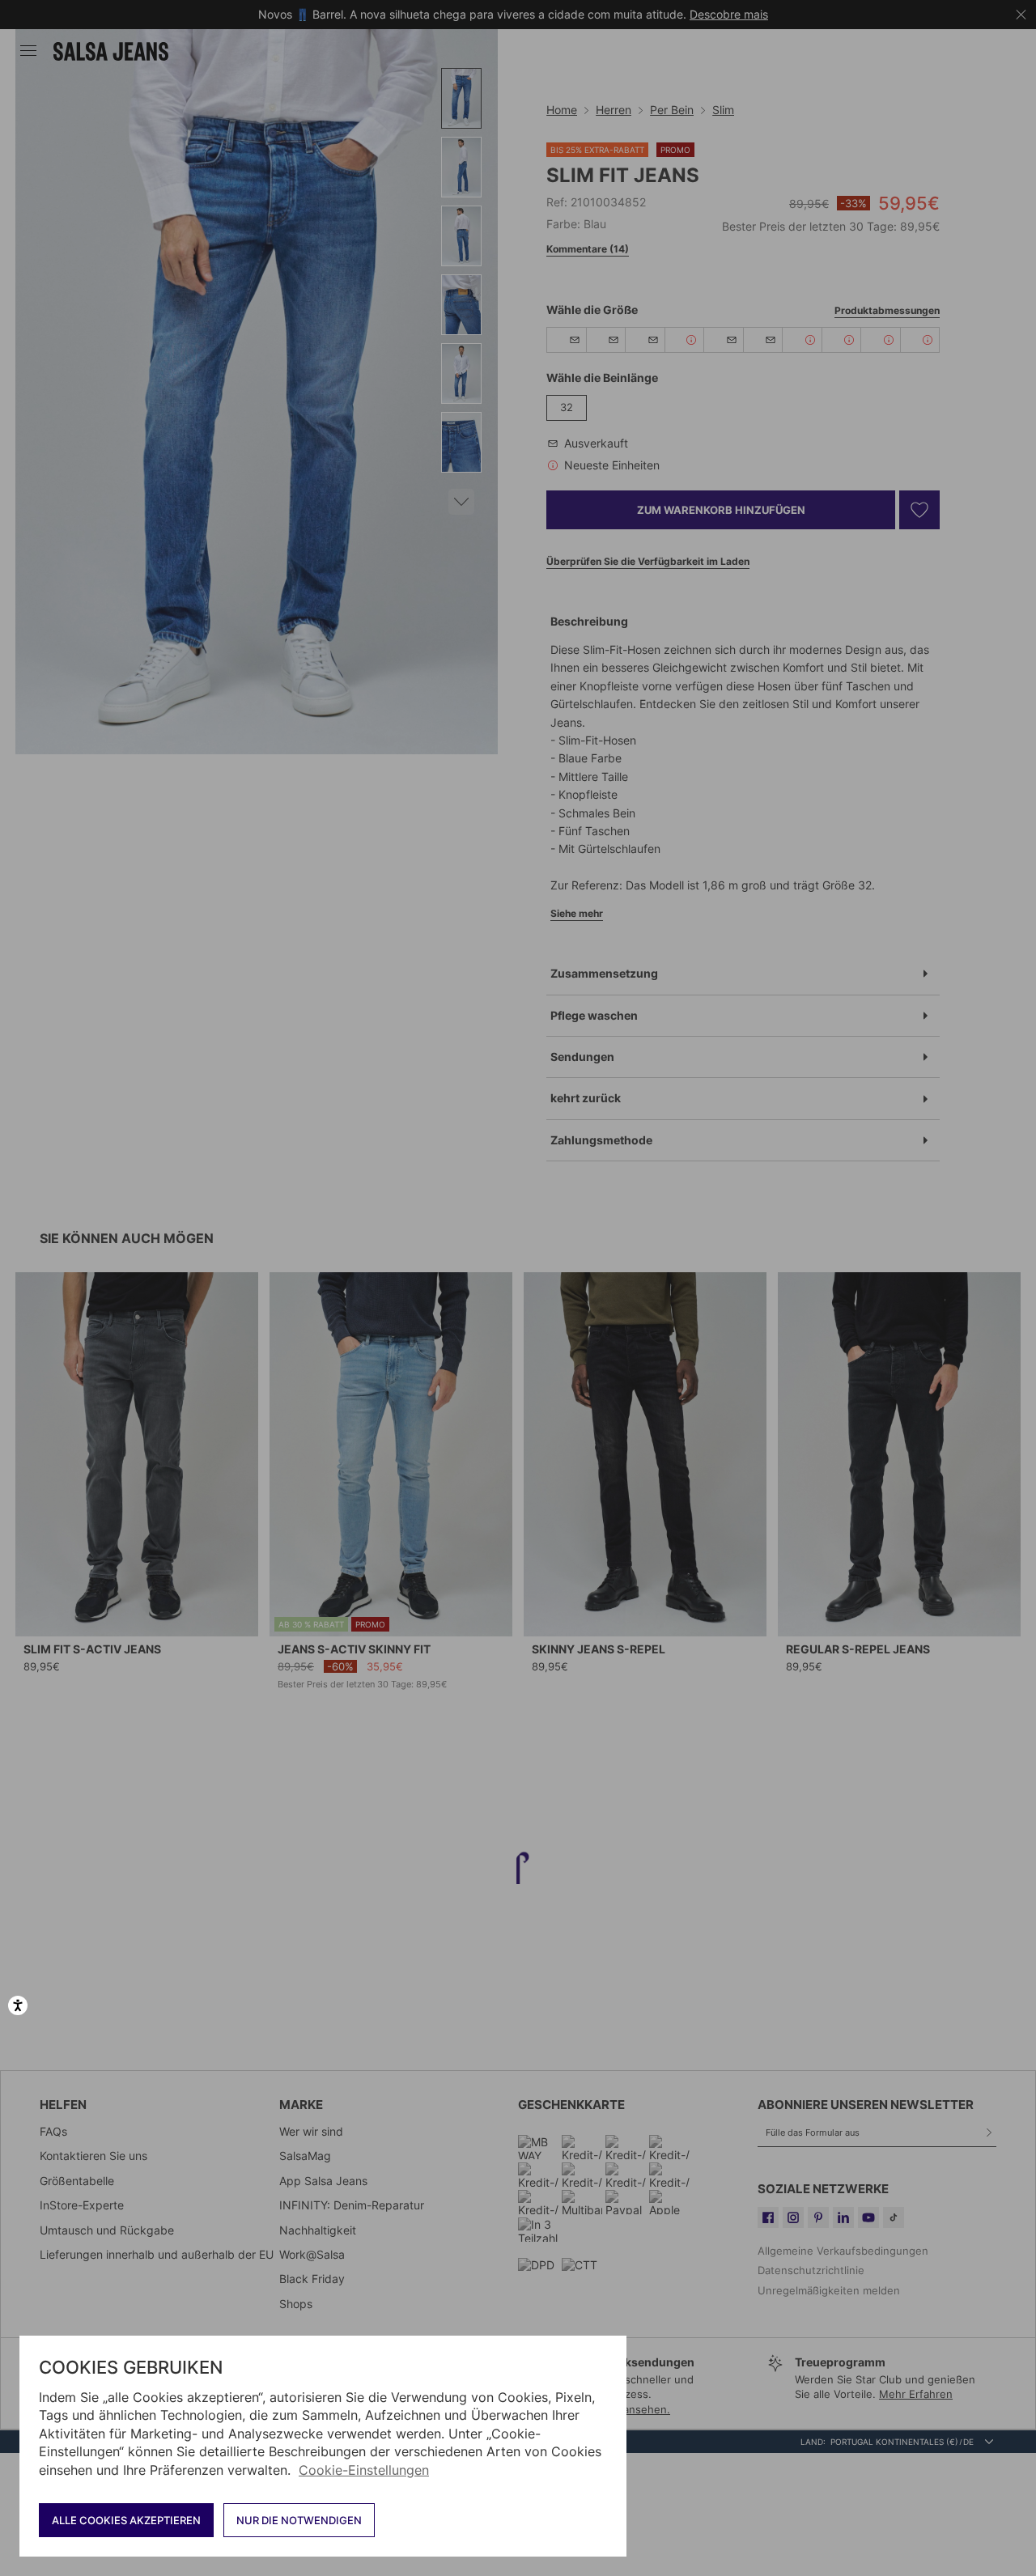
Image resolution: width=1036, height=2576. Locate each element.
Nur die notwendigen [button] (299, 2520)
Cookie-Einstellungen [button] (364, 2470)
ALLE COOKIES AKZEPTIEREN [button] (126, 2520)
